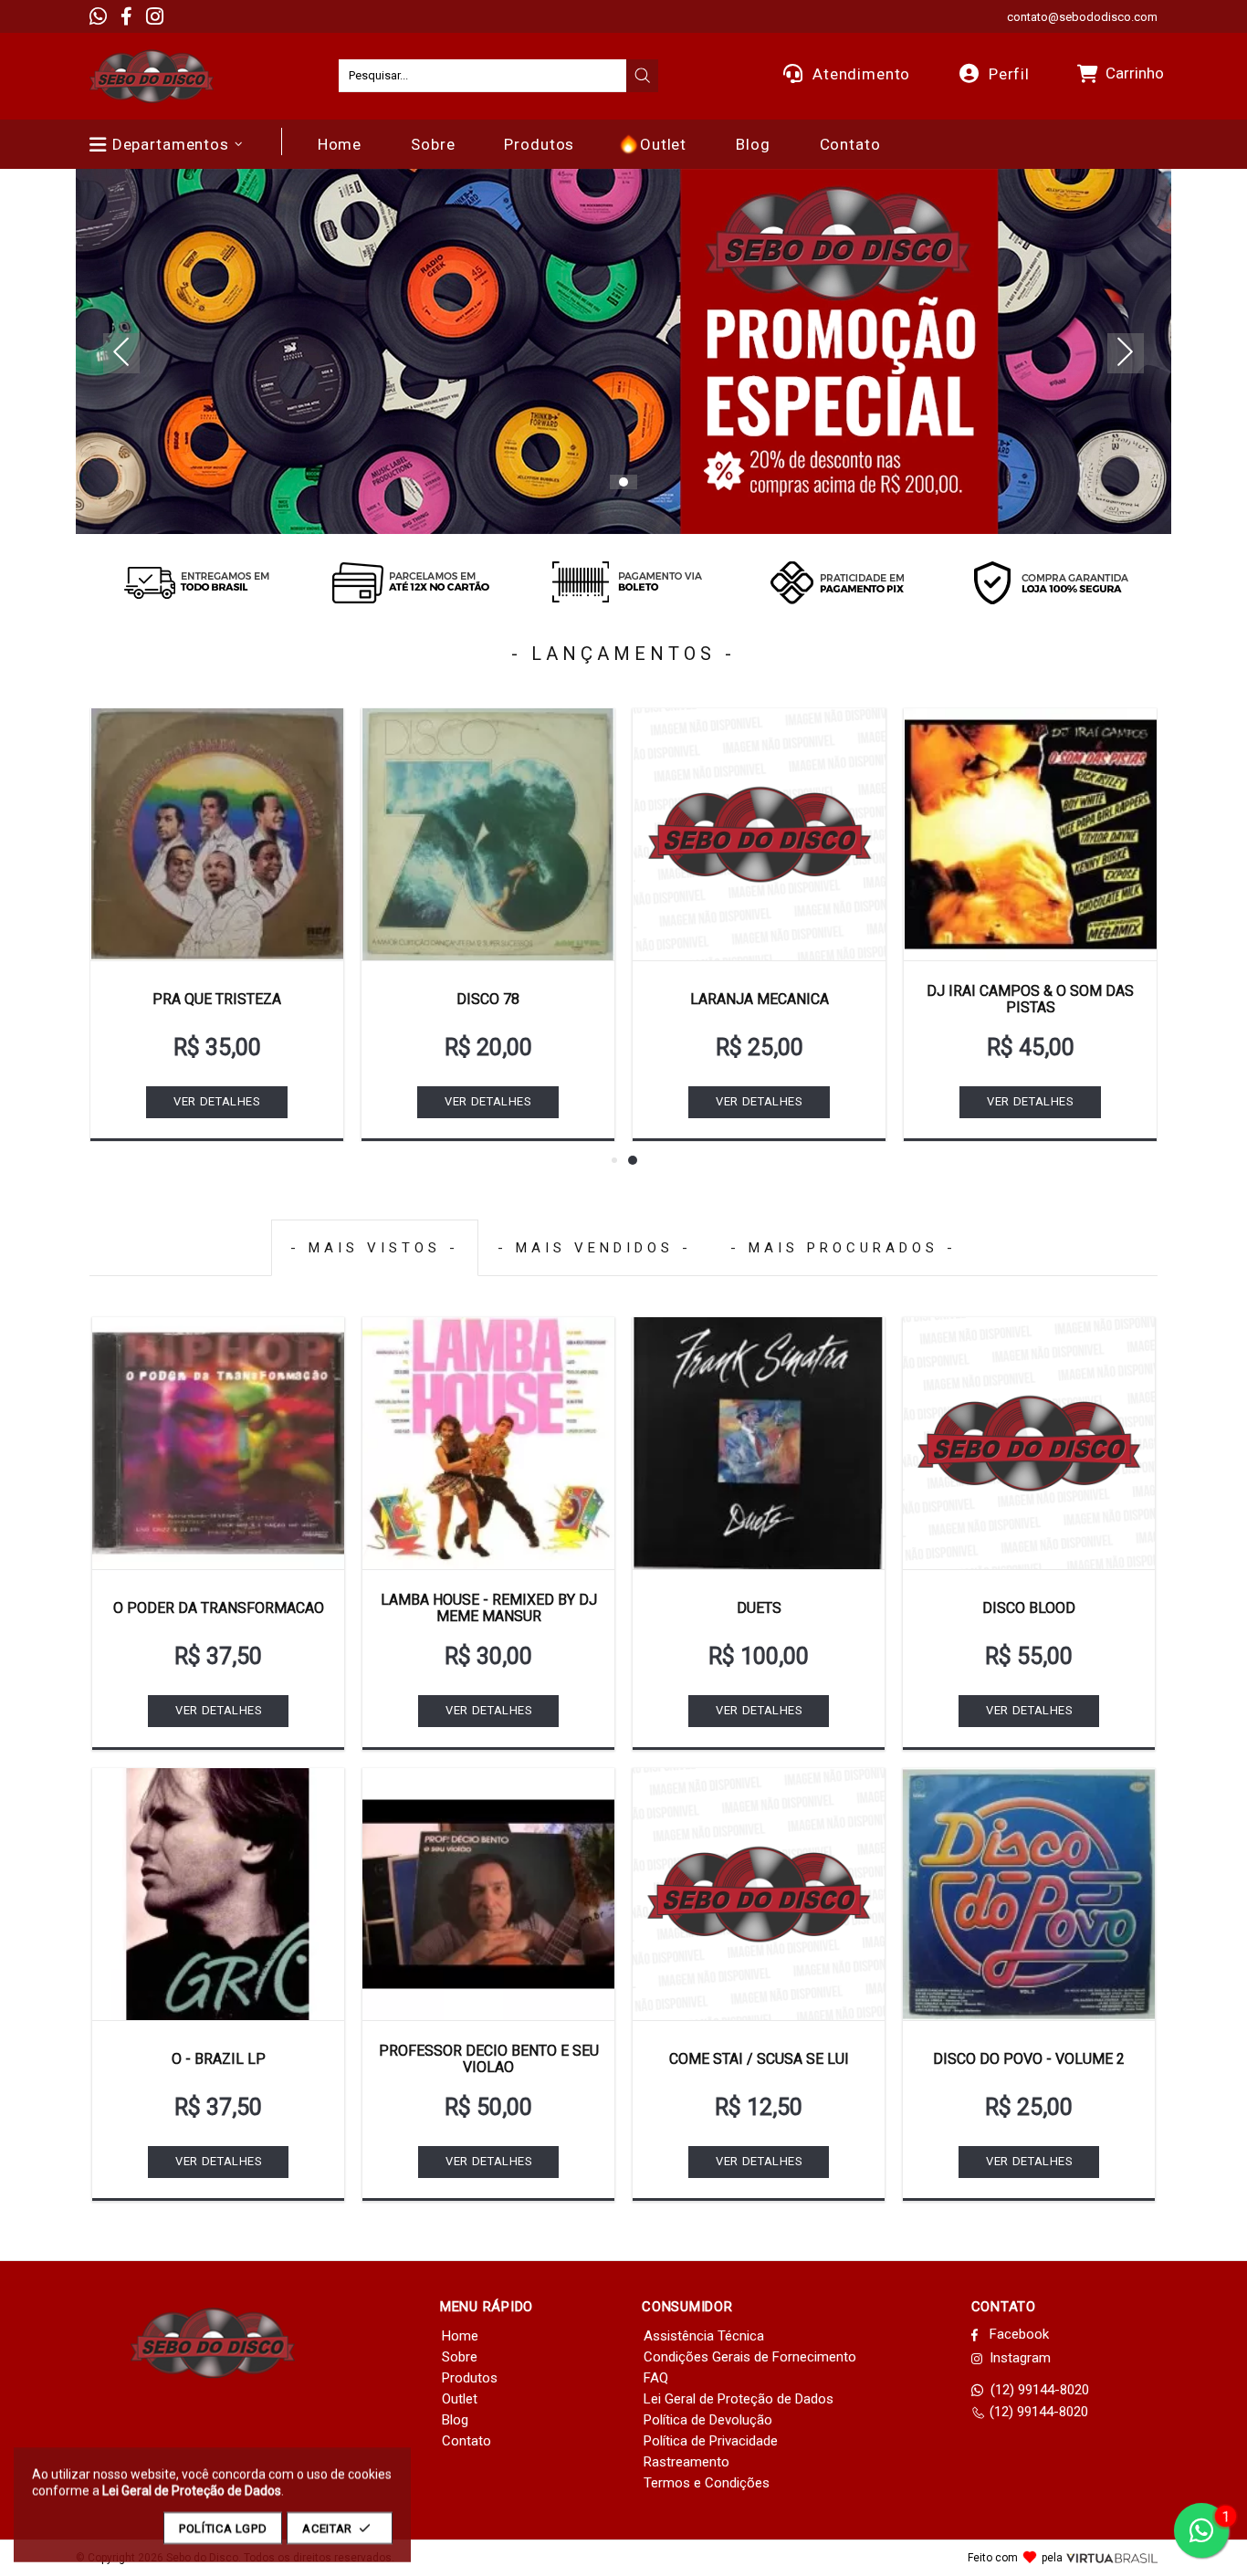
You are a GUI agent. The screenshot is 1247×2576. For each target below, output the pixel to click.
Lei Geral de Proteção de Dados (739, 2399)
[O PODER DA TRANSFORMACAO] (218, 1443)
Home (460, 2336)
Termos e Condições (707, 2483)
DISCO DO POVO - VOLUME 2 (1029, 2059)
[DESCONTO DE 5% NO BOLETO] (623, 582)
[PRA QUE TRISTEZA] (217, 834)
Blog (455, 2420)
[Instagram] (155, 16)
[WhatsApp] (98, 16)
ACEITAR (327, 2528)
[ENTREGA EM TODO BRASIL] (196, 582)
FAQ (656, 2378)
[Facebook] (126, 16)
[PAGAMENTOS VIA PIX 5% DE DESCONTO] (837, 582)
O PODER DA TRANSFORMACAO (219, 1608)
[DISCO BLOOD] (1029, 1443)
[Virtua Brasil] (1112, 2558)
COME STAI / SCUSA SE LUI (759, 2059)
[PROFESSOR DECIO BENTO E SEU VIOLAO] (488, 1894)
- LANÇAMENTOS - (623, 654)
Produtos (470, 2378)
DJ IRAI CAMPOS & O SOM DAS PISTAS (1030, 999)
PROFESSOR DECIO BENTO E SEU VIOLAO (489, 2059)
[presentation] (643, 76)
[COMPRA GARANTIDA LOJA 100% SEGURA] (1051, 582)
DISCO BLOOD (1029, 1608)
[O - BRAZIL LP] (218, 1894)
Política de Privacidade (711, 2441)
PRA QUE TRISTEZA (217, 999)
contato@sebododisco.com (1082, 17)
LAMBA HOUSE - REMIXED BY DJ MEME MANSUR (489, 1608)
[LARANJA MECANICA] (759, 834)
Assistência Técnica (704, 2336)
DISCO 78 (488, 999)
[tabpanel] (623, 351)
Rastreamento (686, 2462)
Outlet (460, 2399)
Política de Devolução (708, 2420)
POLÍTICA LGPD (223, 2528)
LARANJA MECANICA (760, 999)
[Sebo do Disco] (152, 76)
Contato (466, 2441)
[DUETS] (759, 1443)
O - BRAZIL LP (219, 2059)
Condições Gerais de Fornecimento (750, 2357)
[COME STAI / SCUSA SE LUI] (759, 1894)
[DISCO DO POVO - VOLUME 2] (1029, 1894)
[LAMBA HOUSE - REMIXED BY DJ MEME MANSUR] (488, 1443)
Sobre (460, 2357)
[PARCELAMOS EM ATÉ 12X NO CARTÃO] (410, 582)
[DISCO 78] (488, 834)
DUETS (759, 1608)
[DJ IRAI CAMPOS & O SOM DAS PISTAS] (1030, 834)
